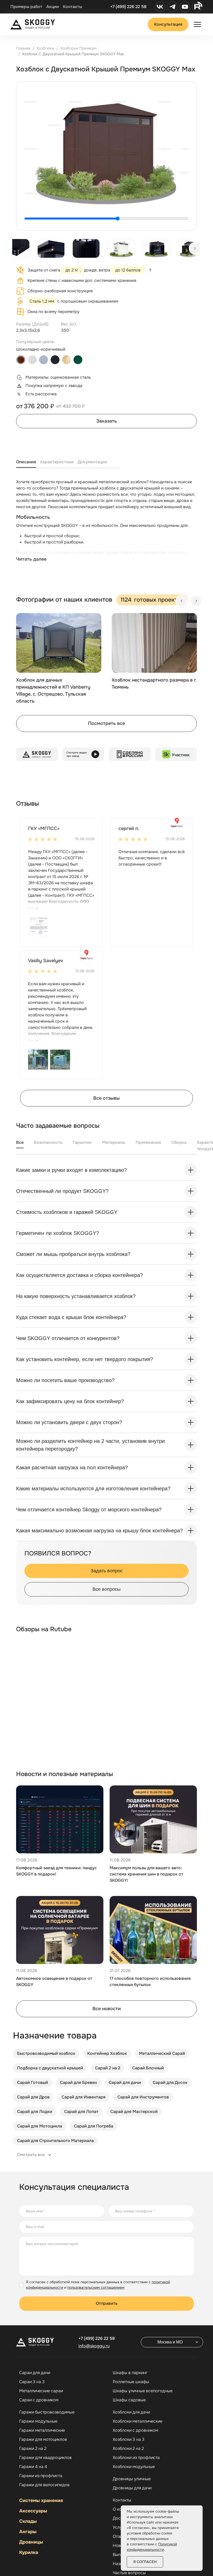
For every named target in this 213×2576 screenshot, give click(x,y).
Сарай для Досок (170, 2082)
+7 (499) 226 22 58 (128, 7)
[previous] (182, 601)
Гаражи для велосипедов (44, 2485)
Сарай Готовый (33, 2082)
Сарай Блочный (148, 2068)
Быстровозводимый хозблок (46, 2053)
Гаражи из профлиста (41, 2476)
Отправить (107, 2303)
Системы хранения (41, 2500)
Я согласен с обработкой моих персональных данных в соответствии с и (98, 2285)
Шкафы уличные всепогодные (143, 2391)
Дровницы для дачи (132, 2488)
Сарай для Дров (33, 2097)
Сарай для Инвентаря (84, 2097)
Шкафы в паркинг (130, 2373)
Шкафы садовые (129, 2400)
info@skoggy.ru (94, 2346)
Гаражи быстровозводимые (47, 2412)
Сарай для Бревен (78, 2082)
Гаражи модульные (38, 2421)
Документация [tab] (92, 462)
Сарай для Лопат (81, 2112)
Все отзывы (106, 1098)
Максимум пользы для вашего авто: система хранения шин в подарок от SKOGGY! (147, 1874)
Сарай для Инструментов (143, 2097)
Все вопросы (106, 1589)
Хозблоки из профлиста (136, 2458)
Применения (148, 1142)
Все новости (107, 2009)
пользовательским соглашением (96, 2287)
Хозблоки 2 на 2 (128, 2449)
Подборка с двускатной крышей (50, 2068)
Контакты (72, 7)
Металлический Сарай (162, 2053)
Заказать (107, 421)
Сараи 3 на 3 (32, 2382)
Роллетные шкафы (131, 2382)
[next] (195, 248)
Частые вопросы (129, 2573)
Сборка (179, 1142)
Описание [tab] (26, 462)
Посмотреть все (106, 723)
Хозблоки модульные (134, 2467)
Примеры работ (26, 7)
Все (20, 1142)
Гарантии (82, 1142)
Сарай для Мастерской (134, 2112)
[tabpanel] (106, 526)
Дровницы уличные (132, 2479)
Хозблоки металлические (138, 2421)
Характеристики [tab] (57, 462)
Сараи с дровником (39, 2400)
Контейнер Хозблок (107, 2053)
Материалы (114, 1142)
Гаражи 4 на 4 (33, 2467)
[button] (38, 927)
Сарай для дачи (125, 2082)
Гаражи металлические (42, 2430)
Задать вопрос (107, 1571)
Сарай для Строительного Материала (55, 2141)
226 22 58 (97, 2338)
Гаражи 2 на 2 (33, 2449)
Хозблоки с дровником (135, 2430)
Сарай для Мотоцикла (40, 2126)
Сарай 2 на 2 (108, 2068)
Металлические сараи (41, 2391)
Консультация (168, 24)
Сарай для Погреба (94, 2126)
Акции (53, 7)
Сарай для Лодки (35, 2112)
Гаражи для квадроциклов (45, 2458)
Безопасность (48, 1142)
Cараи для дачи (35, 2373)
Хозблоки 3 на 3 (129, 2439)
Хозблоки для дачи (131, 2412)
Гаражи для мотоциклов (43, 2439)
